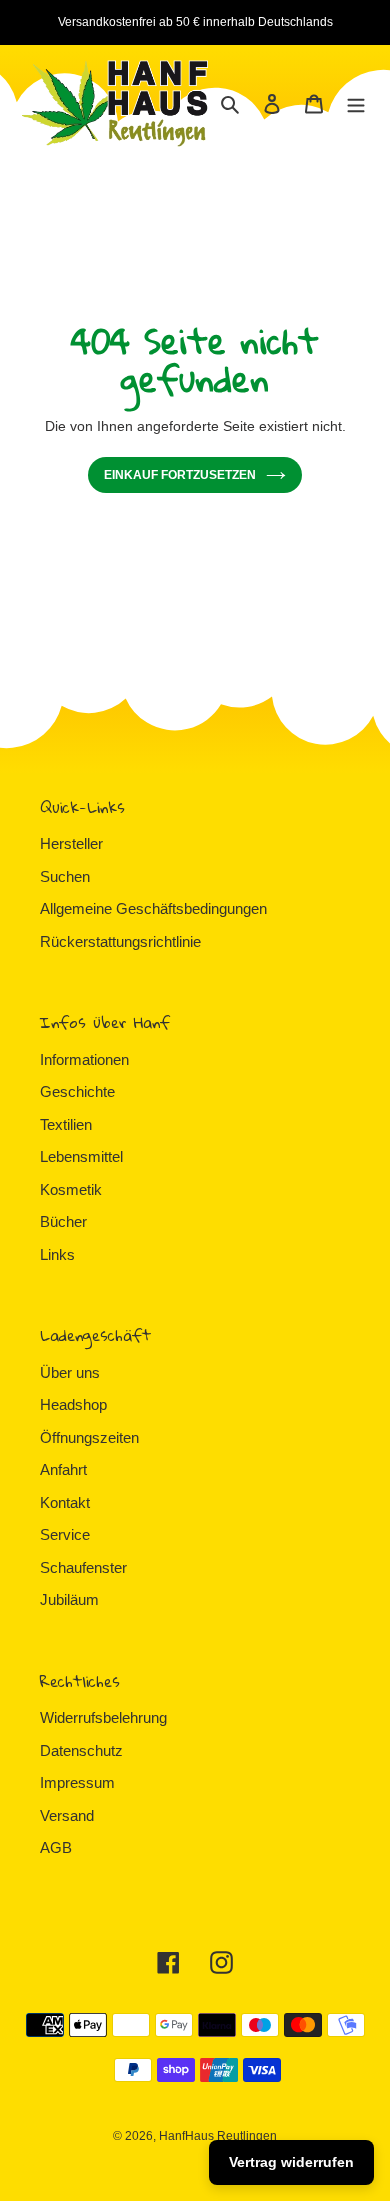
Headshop (73, 1404)
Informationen (84, 1059)
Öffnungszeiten (89, 1437)
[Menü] (356, 103)
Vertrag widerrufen (291, 2162)
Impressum (77, 1782)
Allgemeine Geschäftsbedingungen (153, 908)
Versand (67, 1815)
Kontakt (65, 1502)
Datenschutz (81, 1750)
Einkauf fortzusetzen (180, 475)
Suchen (65, 876)
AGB (56, 1847)
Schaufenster (83, 1567)
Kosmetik (71, 1189)
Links (57, 1254)
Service (65, 1534)
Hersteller (71, 843)
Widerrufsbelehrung (103, 1717)
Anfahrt (63, 1469)
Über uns (70, 1372)
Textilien (66, 1124)
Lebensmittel (81, 1156)
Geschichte (77, 1091)
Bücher (63, 1221)
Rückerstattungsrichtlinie (120, 941)
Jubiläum (69, 1599)
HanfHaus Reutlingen (218, 2136)
